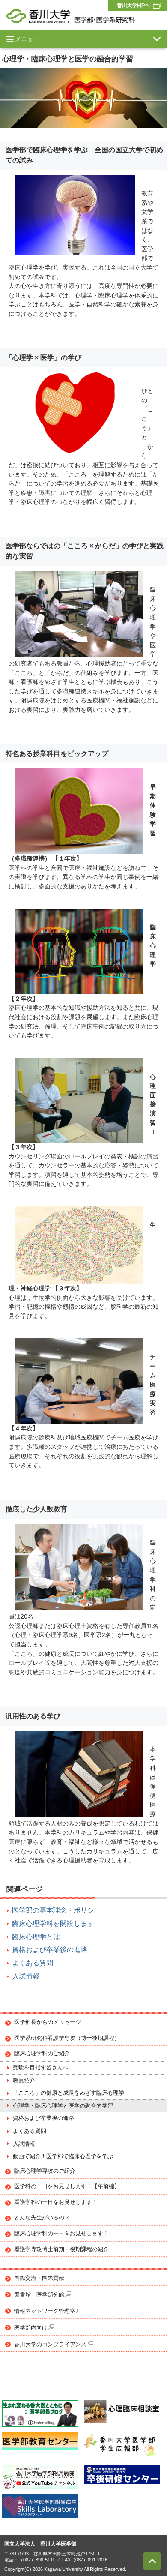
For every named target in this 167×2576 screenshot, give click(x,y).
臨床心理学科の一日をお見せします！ (61, 2234)
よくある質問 (33, 1963)
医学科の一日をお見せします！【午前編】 (67, 2186)
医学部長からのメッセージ (48, 2022)
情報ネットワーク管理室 (45, 2311)
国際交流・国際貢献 (39, 2278)
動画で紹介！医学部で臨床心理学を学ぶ (63, 2156)
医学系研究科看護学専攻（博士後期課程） (67, 2038)
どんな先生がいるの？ (42, 2218)
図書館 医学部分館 (39, 2295)
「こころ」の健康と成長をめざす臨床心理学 (69, 2093)
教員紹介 (24, 2081)
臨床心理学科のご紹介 (42, 2054)
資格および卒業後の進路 (50, 1950)
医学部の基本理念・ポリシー (57, 1910)
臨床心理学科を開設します (53, 1924)
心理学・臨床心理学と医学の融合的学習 (63, 2106)
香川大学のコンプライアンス (50, 2345)
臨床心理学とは (36, 1937)
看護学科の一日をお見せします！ (56, 2202)
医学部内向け (31, 2328)
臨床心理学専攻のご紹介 (45, 2171)
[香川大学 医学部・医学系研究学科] (71, 16)
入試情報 (26, 1976)
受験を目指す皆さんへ (41, 2068)
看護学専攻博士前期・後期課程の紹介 (61, 2249)
